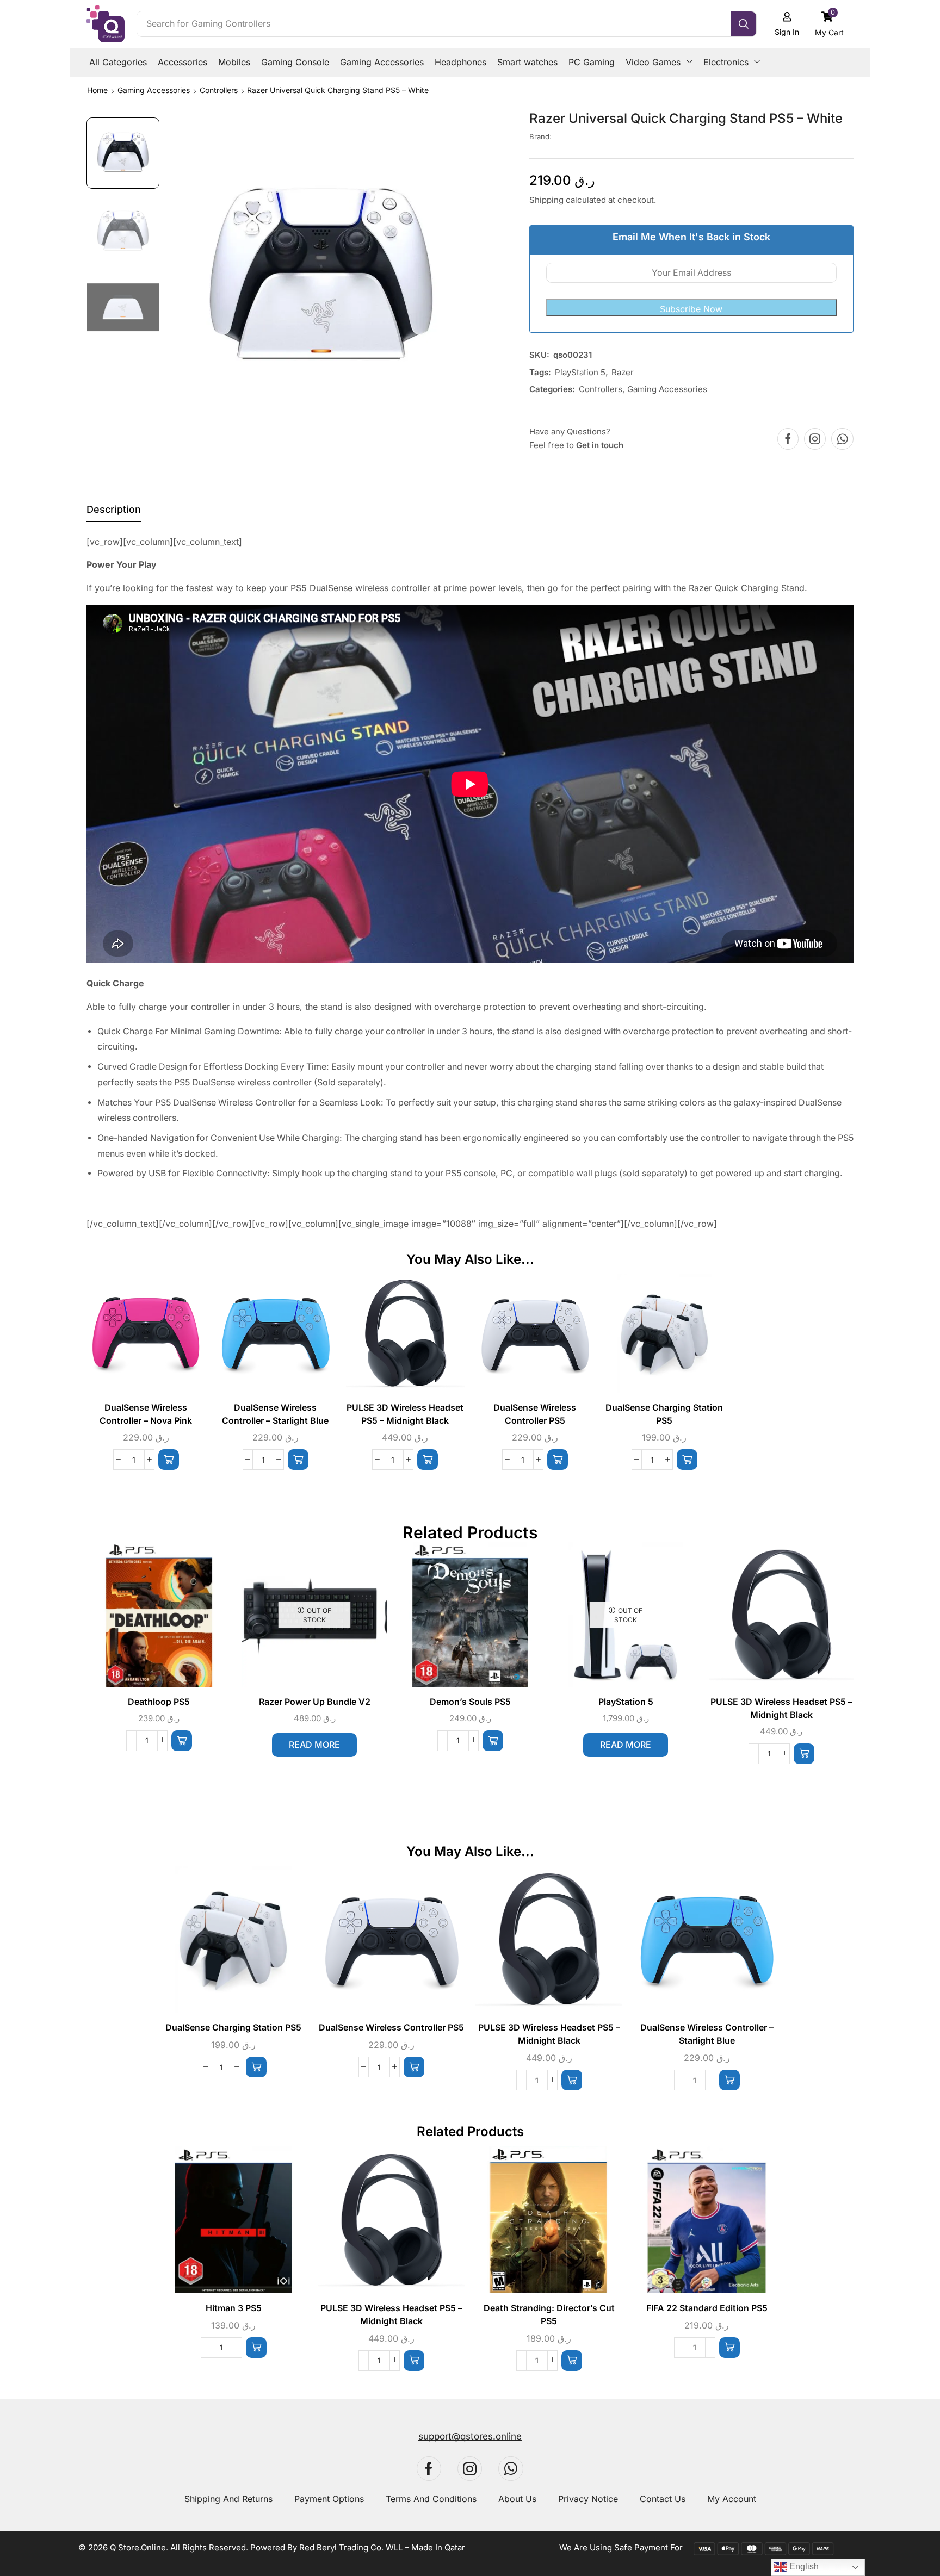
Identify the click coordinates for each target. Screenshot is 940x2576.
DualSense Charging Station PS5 (664, 1414)
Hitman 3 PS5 (234, 2308)
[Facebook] (788, 439)
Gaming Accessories (154, 90)
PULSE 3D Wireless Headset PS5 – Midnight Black (405, 1414)
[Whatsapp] (842, 439)
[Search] (743, 24)
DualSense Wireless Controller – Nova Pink (146, 1414)
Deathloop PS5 (159, 1702)
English (803, 2566)
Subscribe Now (691, 309)
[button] (830, 24)
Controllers (219, 90)
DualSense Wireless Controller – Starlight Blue (275, 1414)
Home (97, 90)
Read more (314, 1745)
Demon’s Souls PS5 (470, 1702)
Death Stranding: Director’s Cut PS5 (549, 2315)
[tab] (114, 512)
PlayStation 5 (580, 372)
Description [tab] (114, 509)
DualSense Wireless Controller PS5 (535, 1414)
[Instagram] (815, 439)
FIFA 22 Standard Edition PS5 (707, 2308)
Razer (623, 372)
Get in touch (600, 445)
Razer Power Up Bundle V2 (315, 1702)
